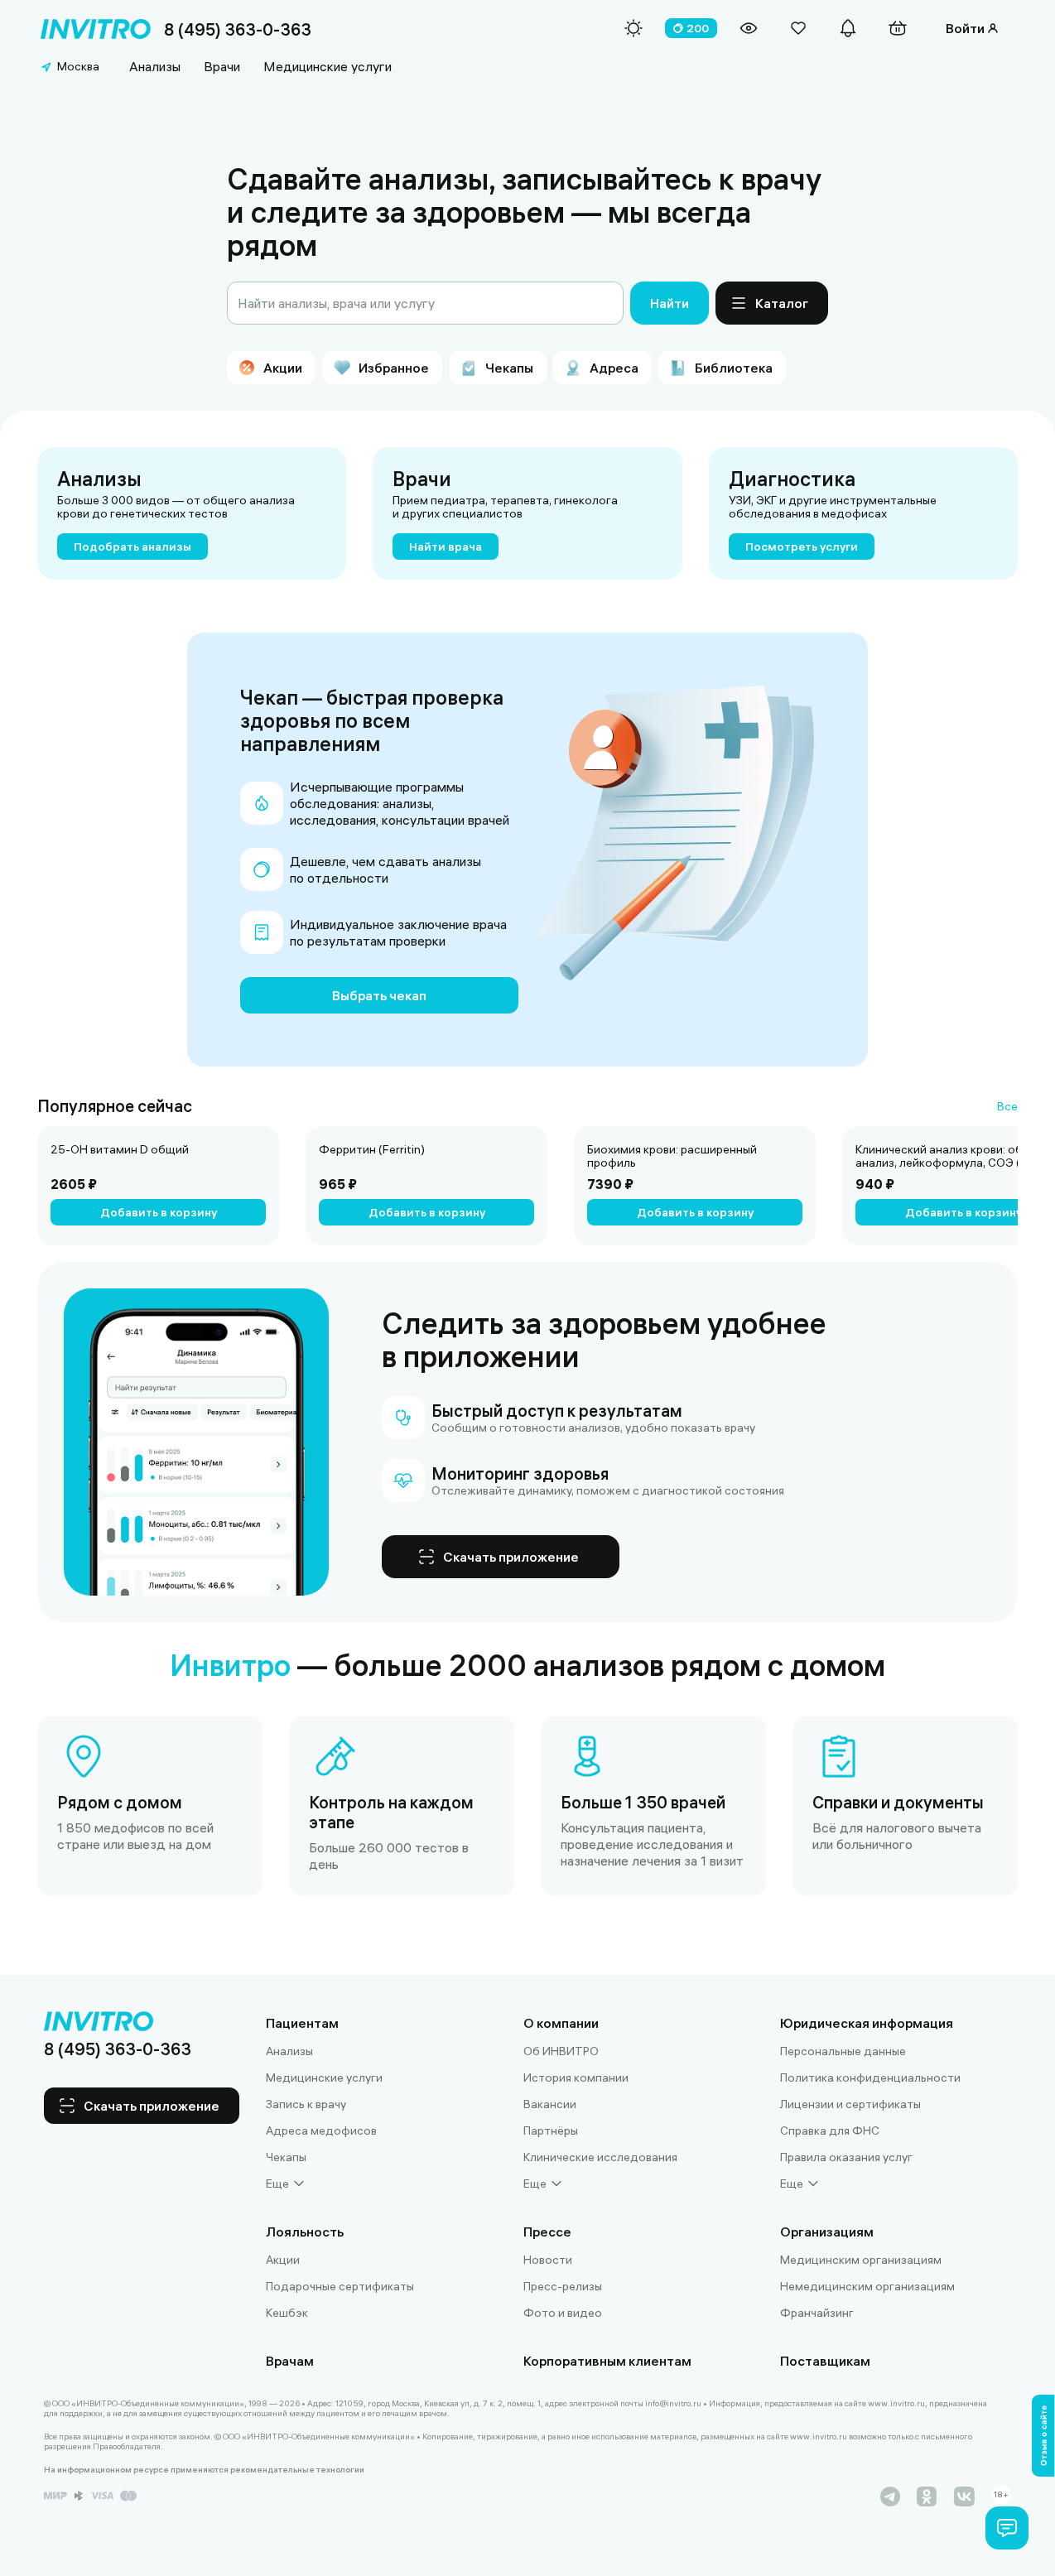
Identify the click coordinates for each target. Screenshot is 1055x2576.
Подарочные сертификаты (340, 2286)
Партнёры (551, 2131)
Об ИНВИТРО (561, 2051)
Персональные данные (843, 2051)
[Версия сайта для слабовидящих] (749, 28)
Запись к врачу (306, 2104)
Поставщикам (825, 2361)
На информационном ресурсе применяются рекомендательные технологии (204, 2470)
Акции (283, 2260)
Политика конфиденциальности (870, 2078)
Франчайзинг (817, 2313)
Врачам (290, 2361)
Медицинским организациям (861, 2260)
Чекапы (286, 2157)
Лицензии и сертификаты (850, 2104)
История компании (576, 2078)
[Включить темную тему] (633, 28)
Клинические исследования (600, 2157)
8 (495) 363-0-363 (238, 29)
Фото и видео (563, 2313)
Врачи (222, 66)
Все (1007, 1106)
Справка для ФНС (830, 2131)
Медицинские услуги (328, 66)
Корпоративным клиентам (607, 2361)
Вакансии (550, 2104)
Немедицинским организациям (867, 2286)
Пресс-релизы (563, 2286)
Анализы (155, 66)
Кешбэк (287, 2313)
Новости (548, 2260)
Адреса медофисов (321, 2131)
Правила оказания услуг (846, 2157)
